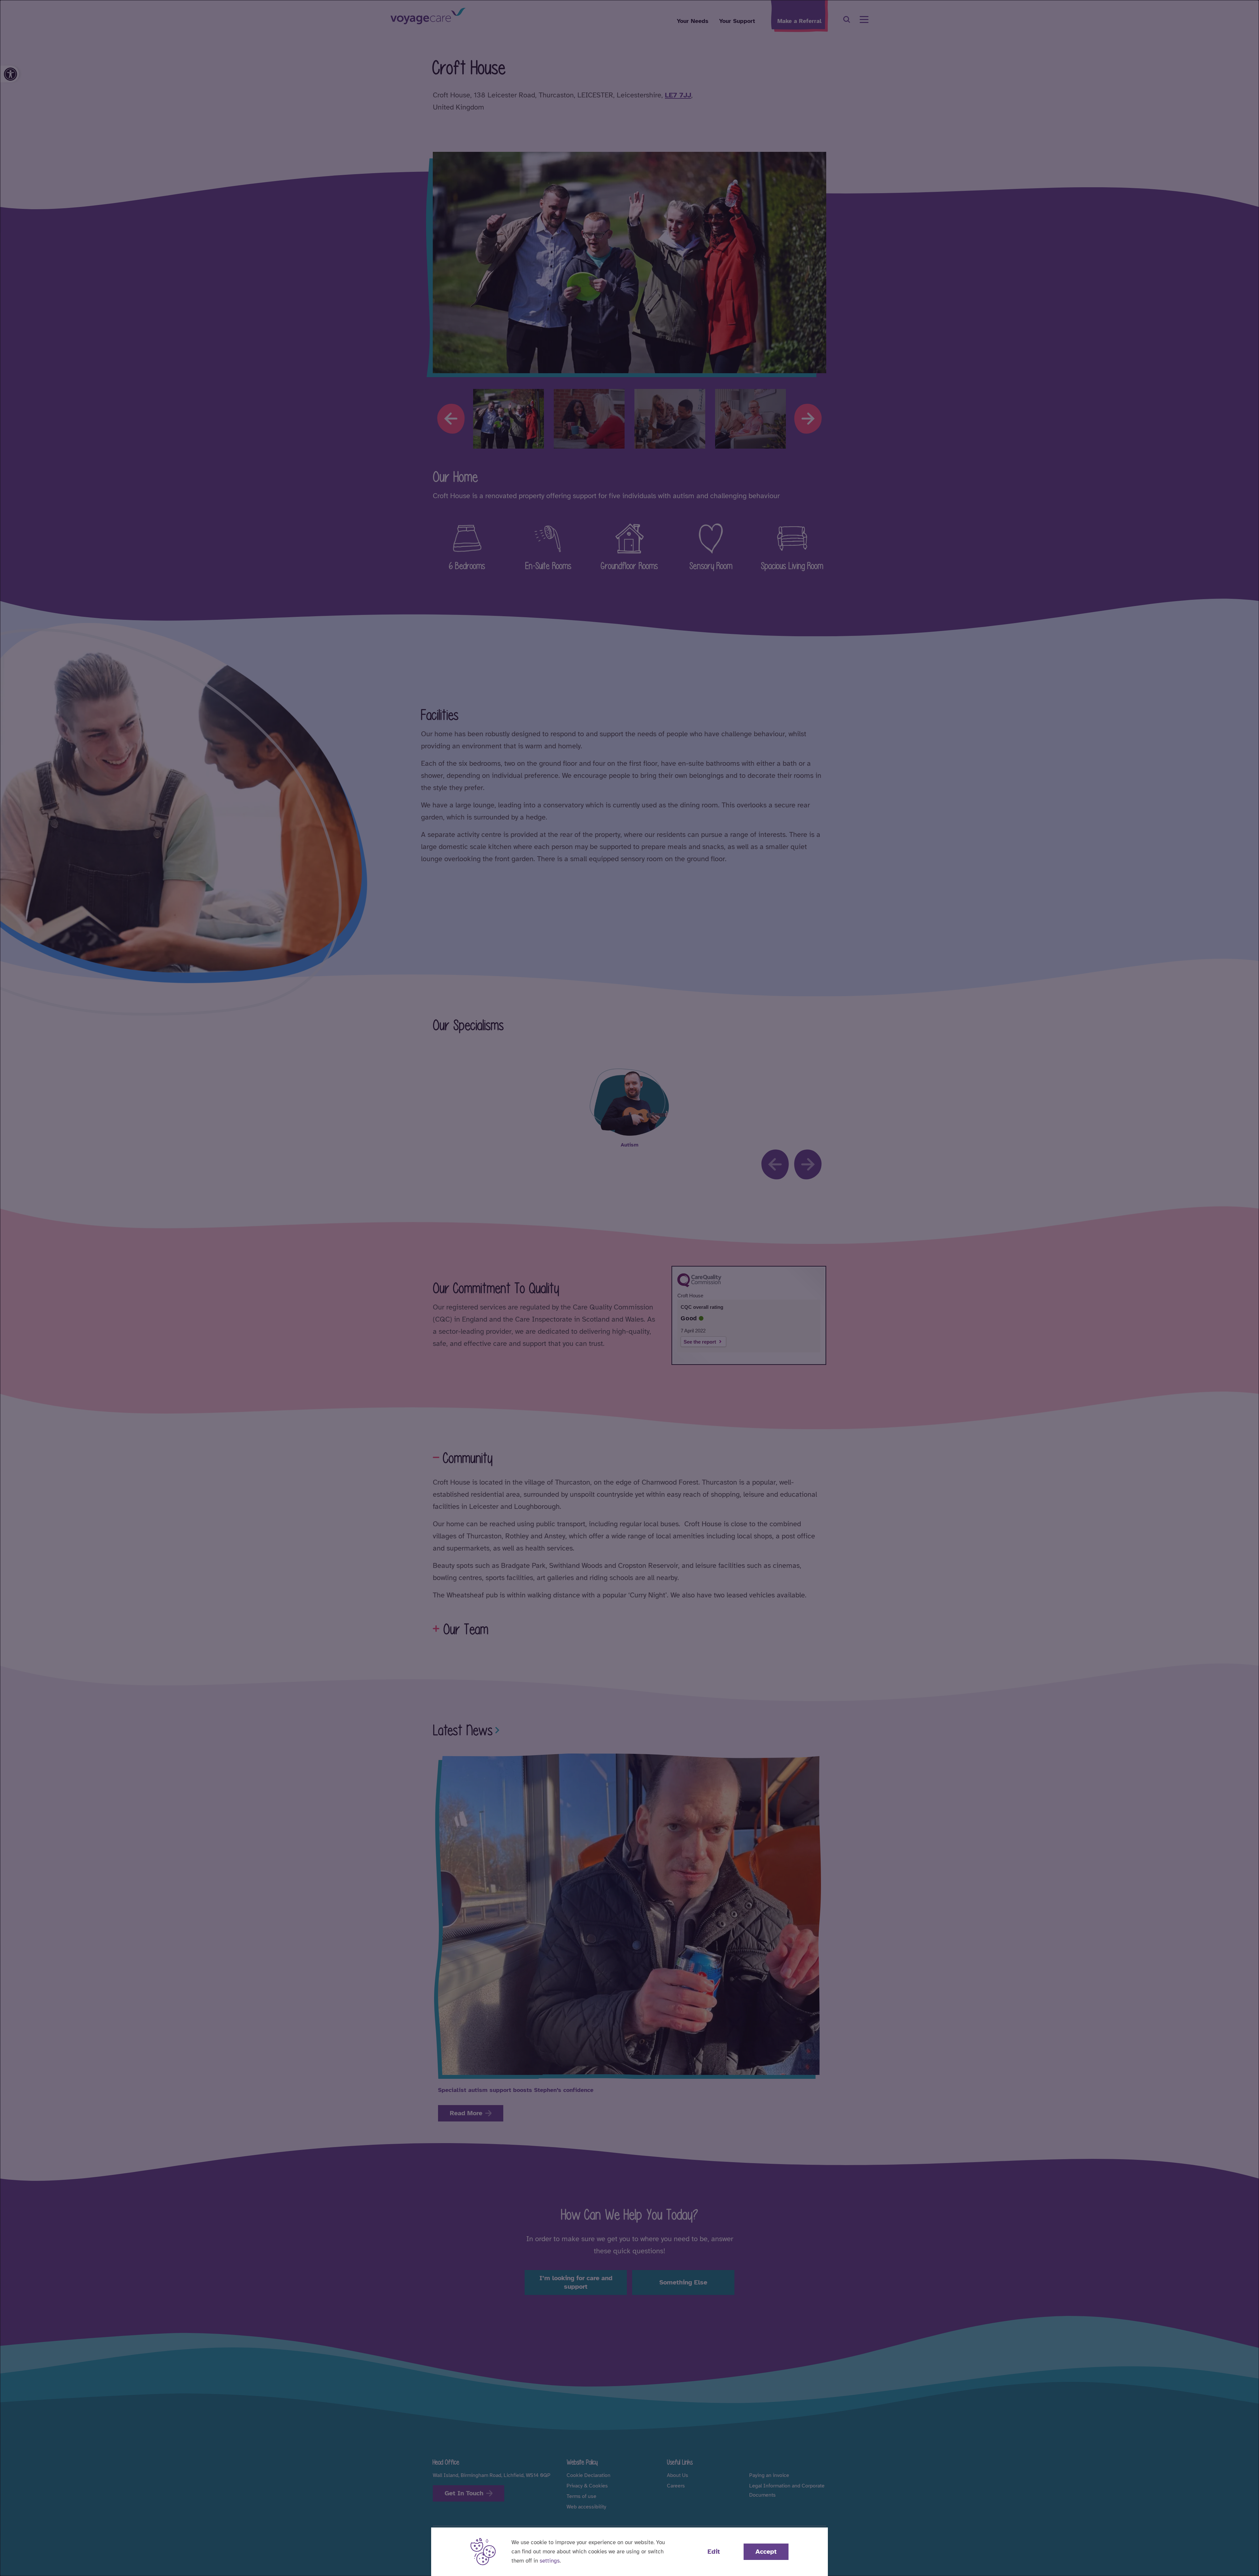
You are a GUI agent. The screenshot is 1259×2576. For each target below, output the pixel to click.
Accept (766, 2552)
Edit (714, 2552)
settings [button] (550, 2561)
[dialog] (629, 1288)
